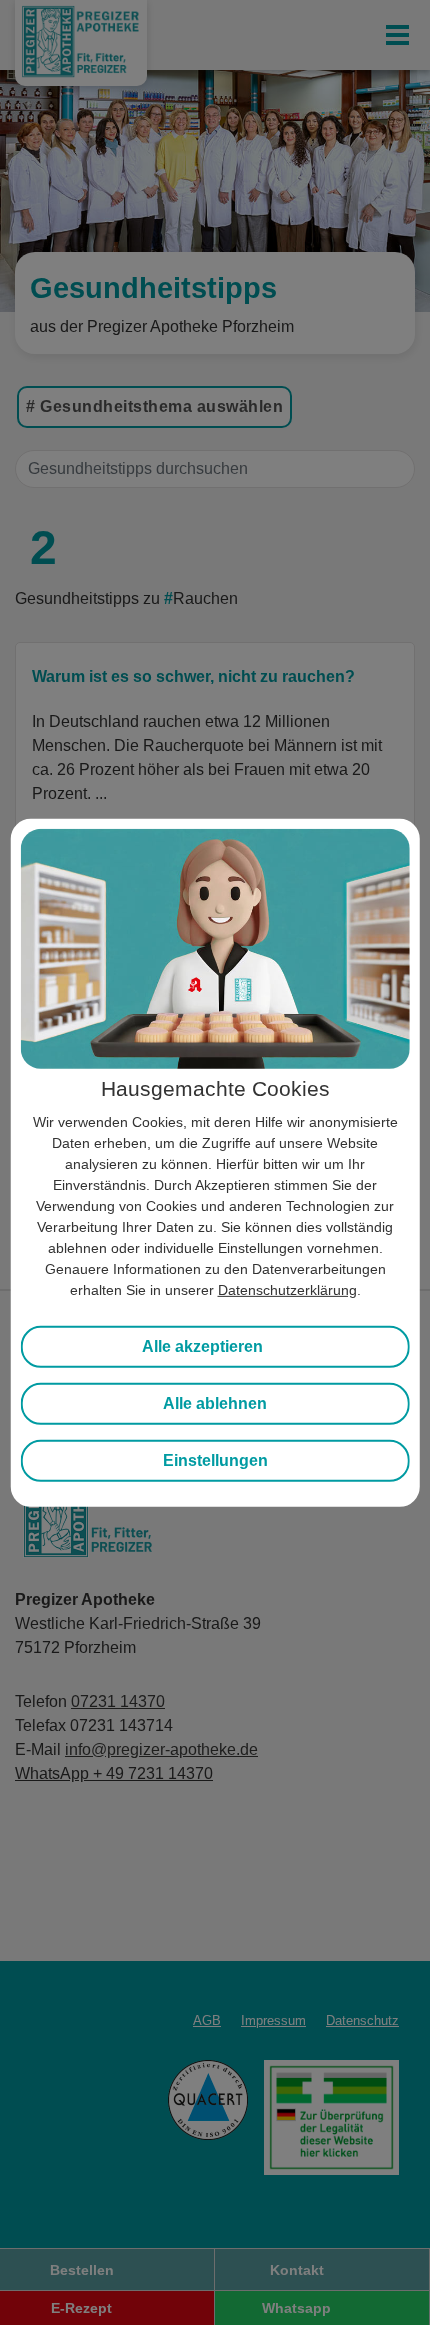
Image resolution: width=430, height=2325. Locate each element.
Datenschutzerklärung (287, 1290)
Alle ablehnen (215, 1403)
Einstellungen (215, 1460)
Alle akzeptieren (202, 1346)
